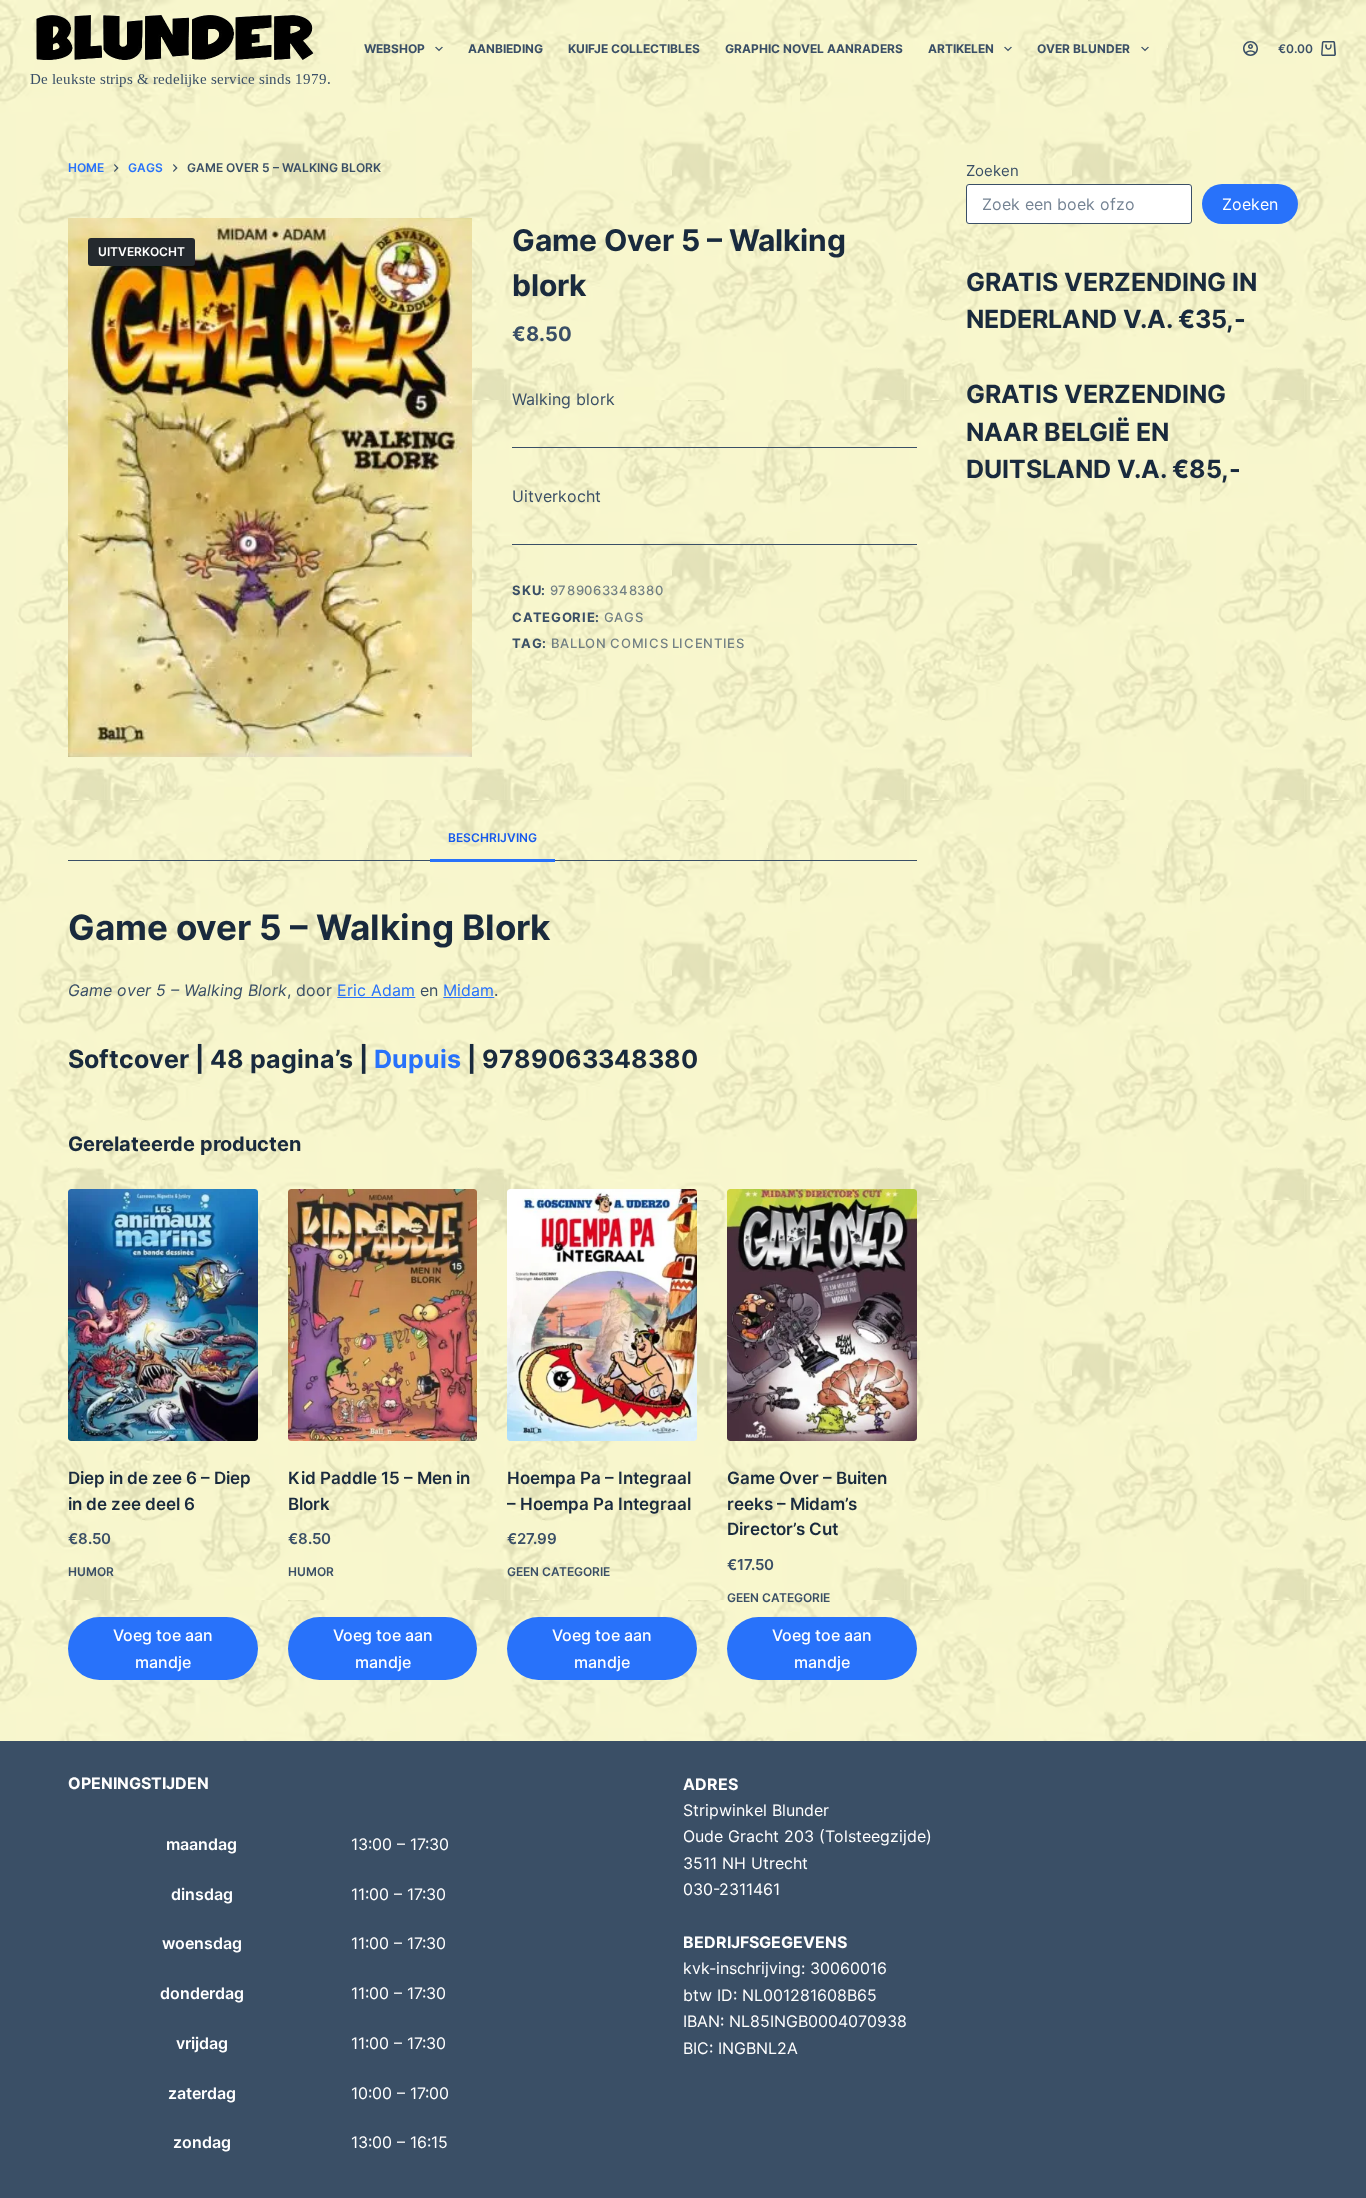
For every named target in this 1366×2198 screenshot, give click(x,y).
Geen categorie (558, 1571)
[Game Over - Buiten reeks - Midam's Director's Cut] (822, 1315)
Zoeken (992, 170)
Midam (468, 990)
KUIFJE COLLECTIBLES (634, 48)
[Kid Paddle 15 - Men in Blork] (383, 1315)
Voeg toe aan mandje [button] (163, 1648)
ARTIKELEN (961, 48)
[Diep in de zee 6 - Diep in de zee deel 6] (163, 1315)
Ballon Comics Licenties (648, 643)
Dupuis (417, 1059)
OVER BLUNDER (1083, 48)
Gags (624, 617)
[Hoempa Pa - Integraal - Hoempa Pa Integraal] (602, 1315)
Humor (91, 1571)
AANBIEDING (505, 48)
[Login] (1250, 48)
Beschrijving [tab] (492, 837)
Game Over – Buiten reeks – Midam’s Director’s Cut (807, 1503)
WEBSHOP (394, 48)
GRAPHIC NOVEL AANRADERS (814, 48)
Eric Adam (376, 990)
